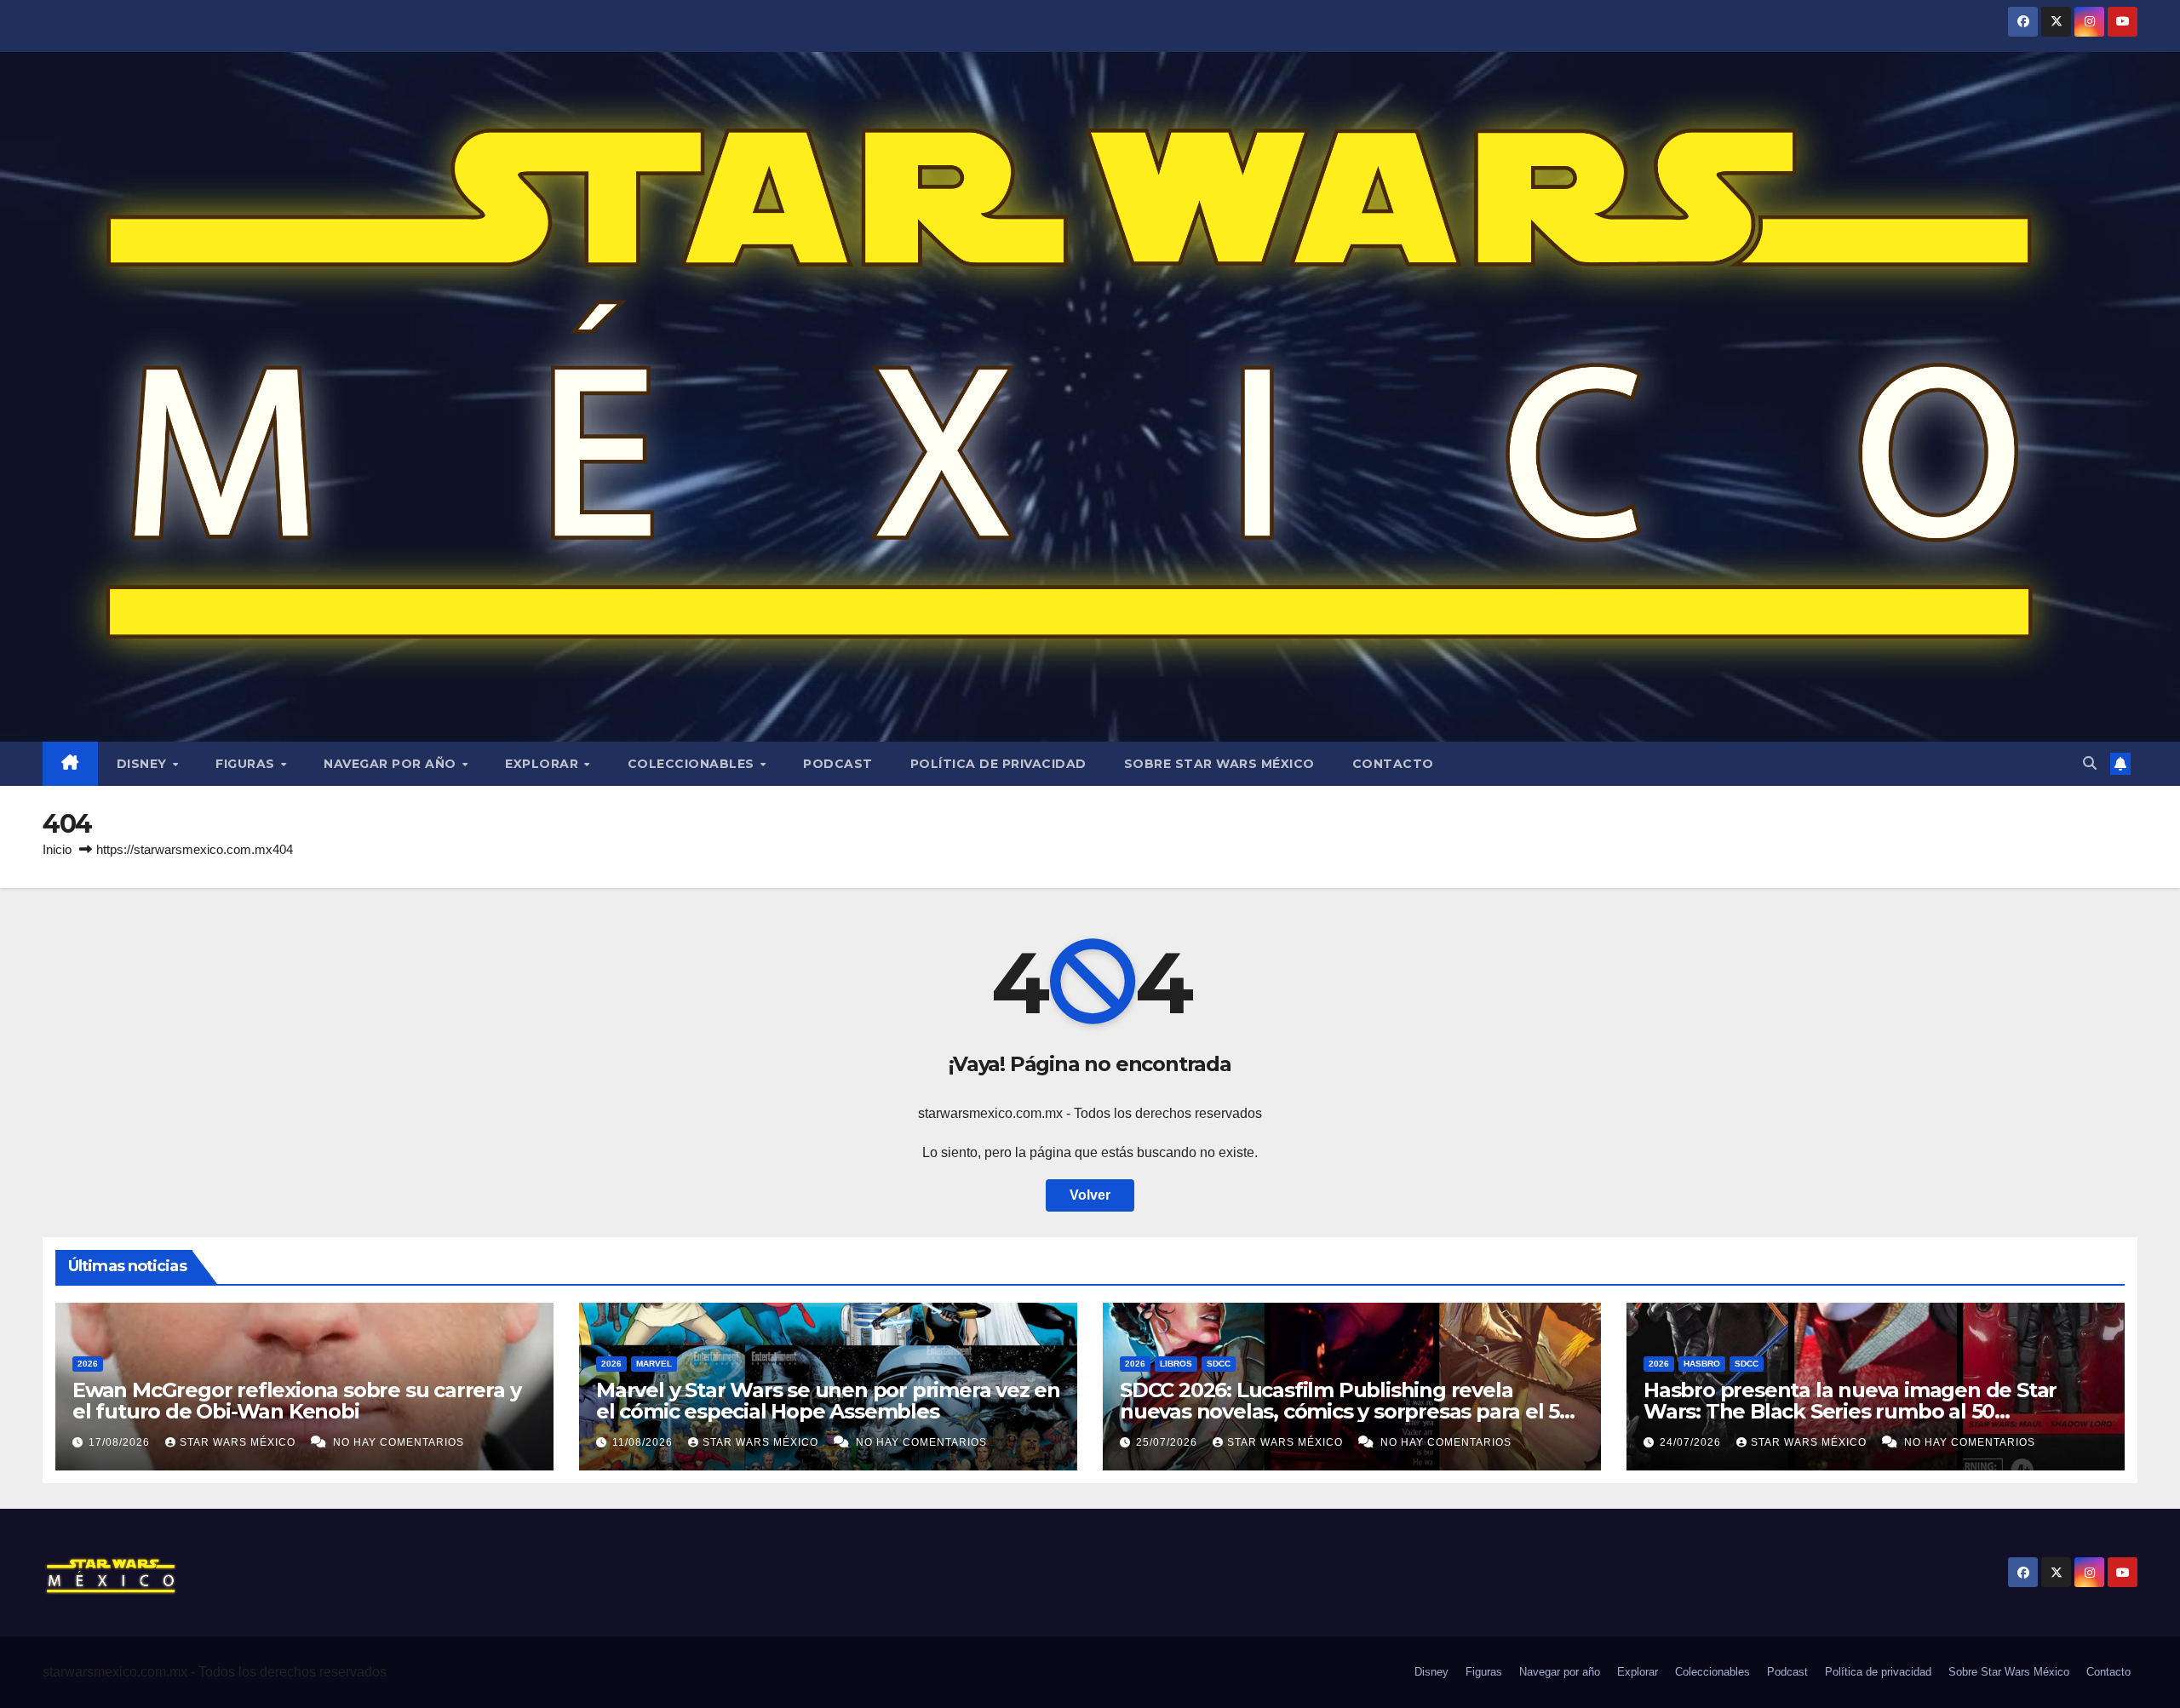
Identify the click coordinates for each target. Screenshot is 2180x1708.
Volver (1090, 1195)
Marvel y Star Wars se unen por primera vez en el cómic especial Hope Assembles (828, 1401)
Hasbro (1702, 1364)
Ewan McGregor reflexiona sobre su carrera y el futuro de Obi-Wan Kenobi (296, 1401)
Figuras (247, 764)
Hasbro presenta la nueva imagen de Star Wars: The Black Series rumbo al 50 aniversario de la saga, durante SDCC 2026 (1852, 1411)
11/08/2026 (644, 1442)
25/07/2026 (1168, 1442)
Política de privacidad (998, 764)
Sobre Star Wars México (1219, 764)
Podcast (838, 764)
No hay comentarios (399, 1442)
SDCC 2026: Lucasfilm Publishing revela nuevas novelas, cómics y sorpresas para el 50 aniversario (1346, 1411)
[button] (2090, 763)
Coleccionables (693, 764)
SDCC (1219, 1364)
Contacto (1393, 764)
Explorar (544, 764)
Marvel (654, 1364)
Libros (1176, 1364)
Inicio (57, 849)
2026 (88, 1364)
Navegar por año (392, 764)
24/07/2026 (1692, 1442)
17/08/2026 (121, 1442)
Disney (144, 764)
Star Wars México (239, 1442)
